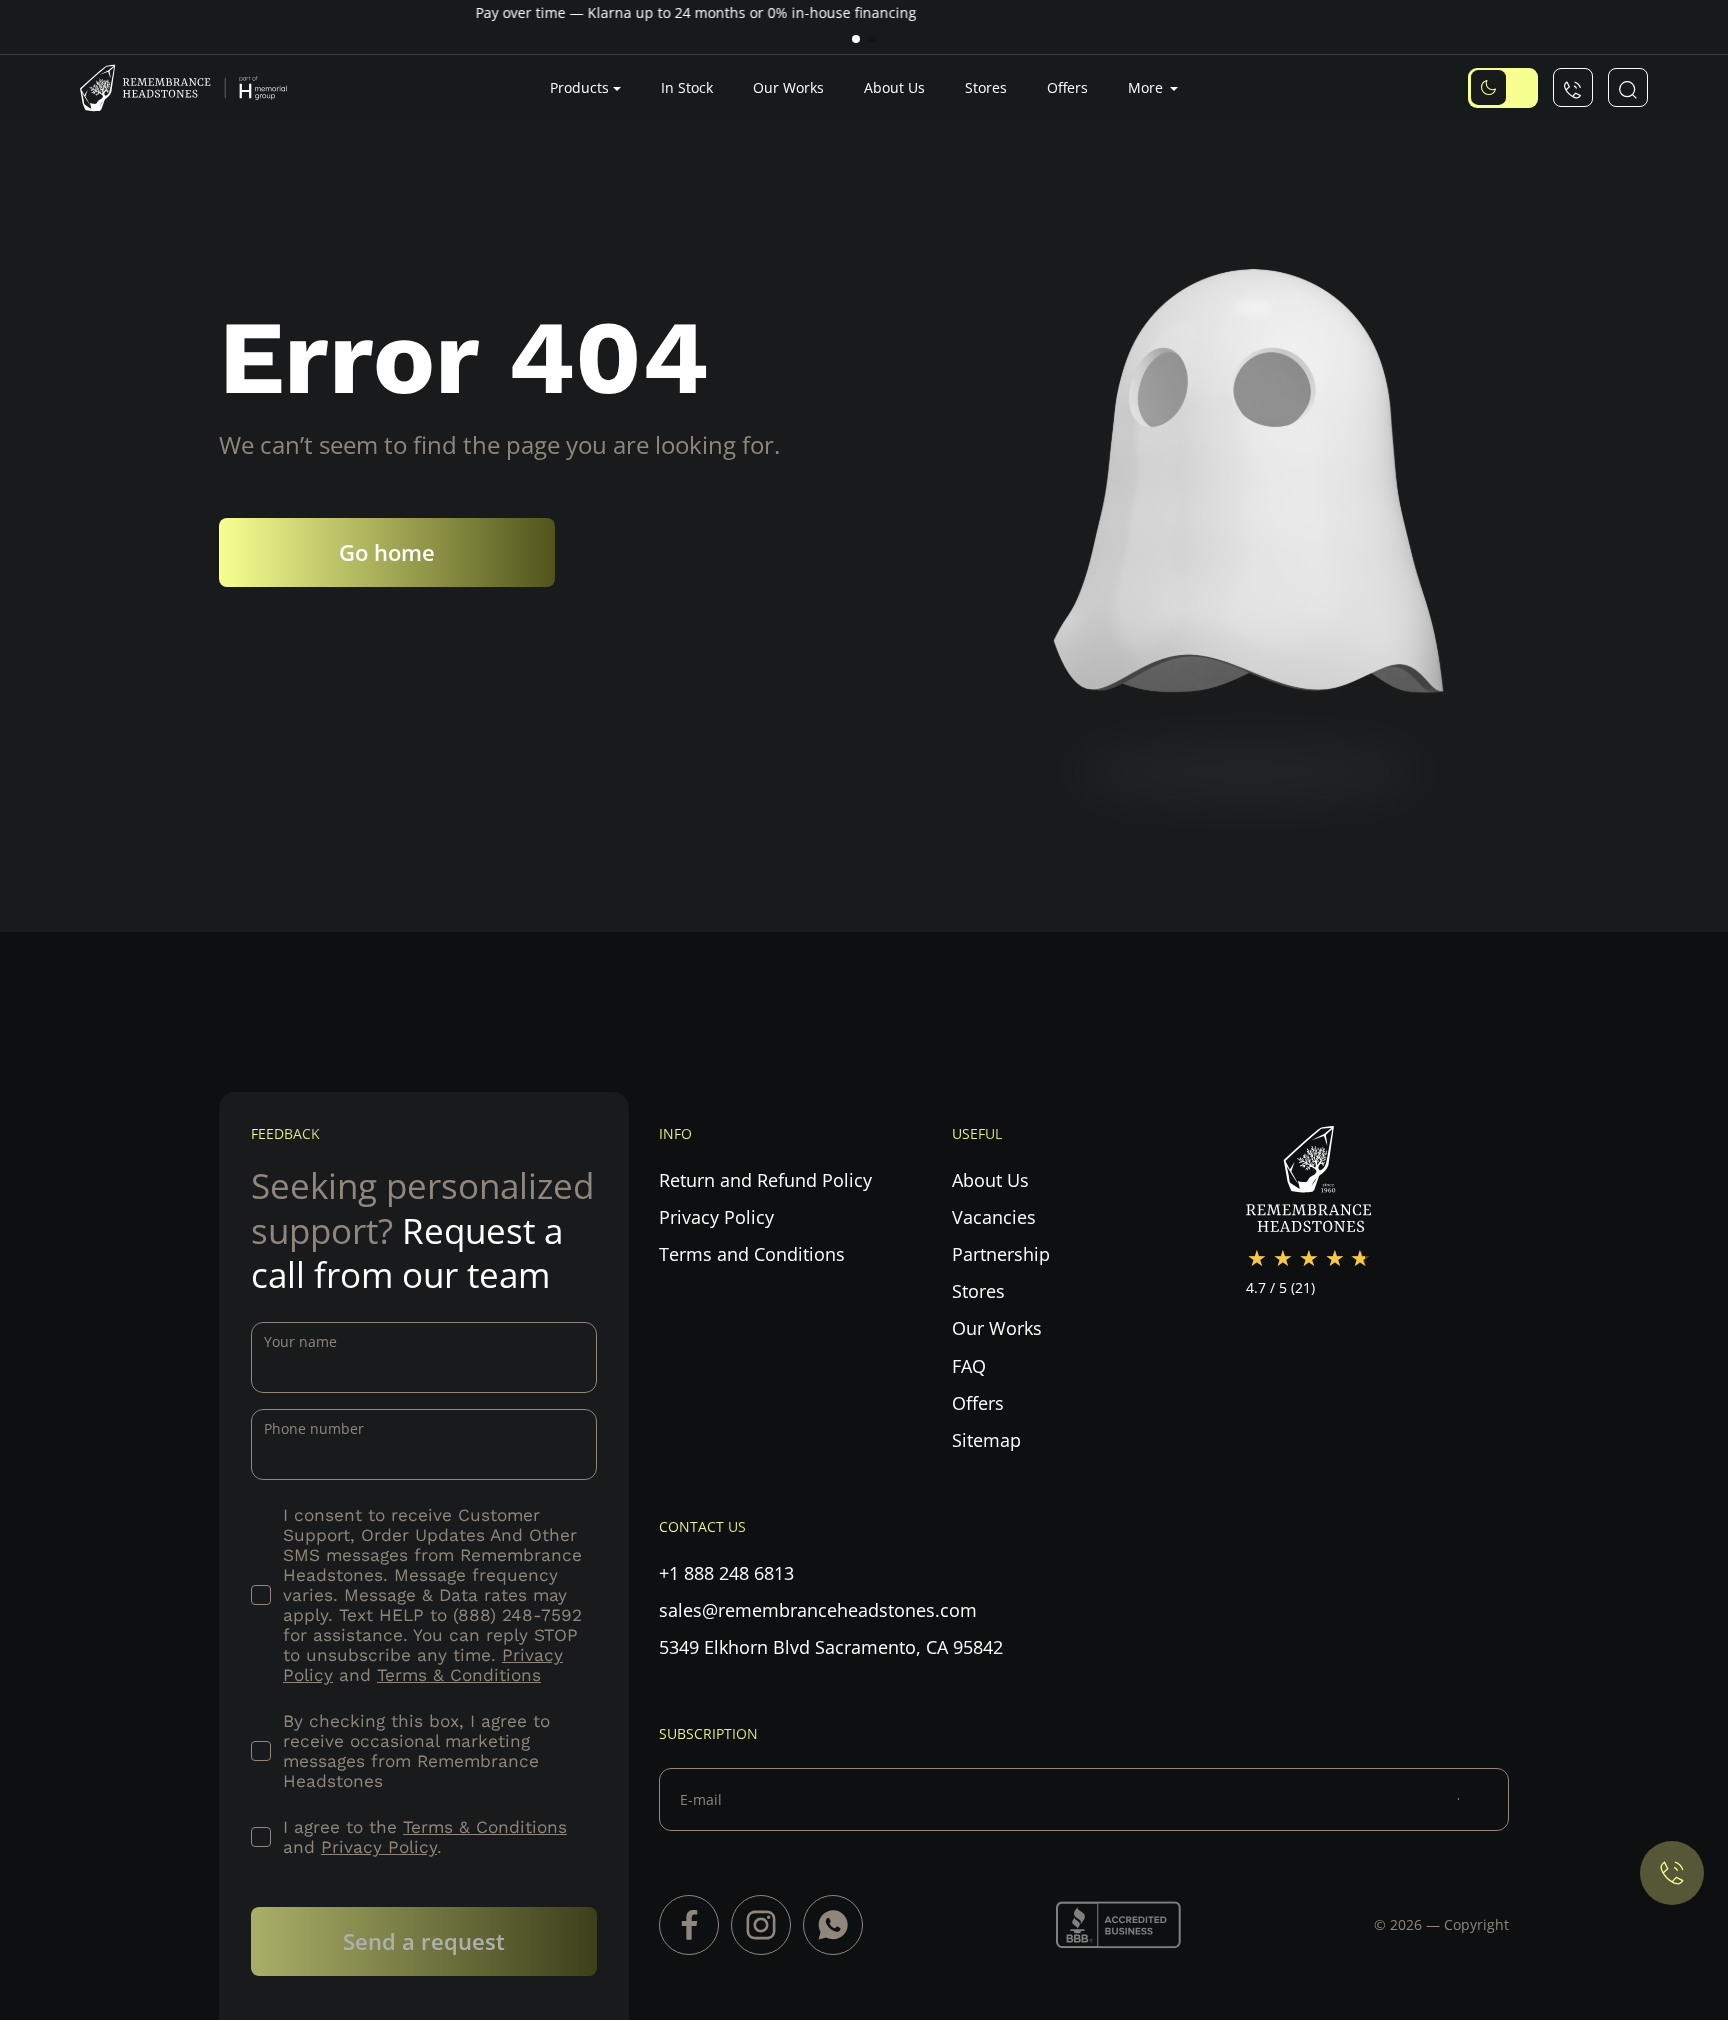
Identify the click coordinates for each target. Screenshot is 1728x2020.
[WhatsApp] (833, 1925)
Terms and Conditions (752, 1254)
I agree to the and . (425, 1837)
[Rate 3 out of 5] (1309, 1259)
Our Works (788, 87)
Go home (387, 552)
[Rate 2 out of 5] (1283, 1259)
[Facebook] (689, 1925)
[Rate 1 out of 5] (1257, 1259)
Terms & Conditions (459, 1675)
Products (579, 87)
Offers (1067, 87)
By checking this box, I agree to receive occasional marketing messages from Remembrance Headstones (416, 1751)
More (1147, 87)
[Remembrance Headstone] (195, 87)
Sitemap (986, 1440)
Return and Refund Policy (765, 1180)
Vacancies (994, 1217)
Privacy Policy (379, 1847)
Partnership (1001, 1254)
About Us (894, 87)
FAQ (969, 1366)
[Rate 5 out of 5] (1361, 1259)
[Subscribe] (1483, 1799)
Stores (986, 87)
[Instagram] (761, 1925)
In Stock (687, 87)
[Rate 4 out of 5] (1335, 1259)
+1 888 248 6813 (726, 1573)
